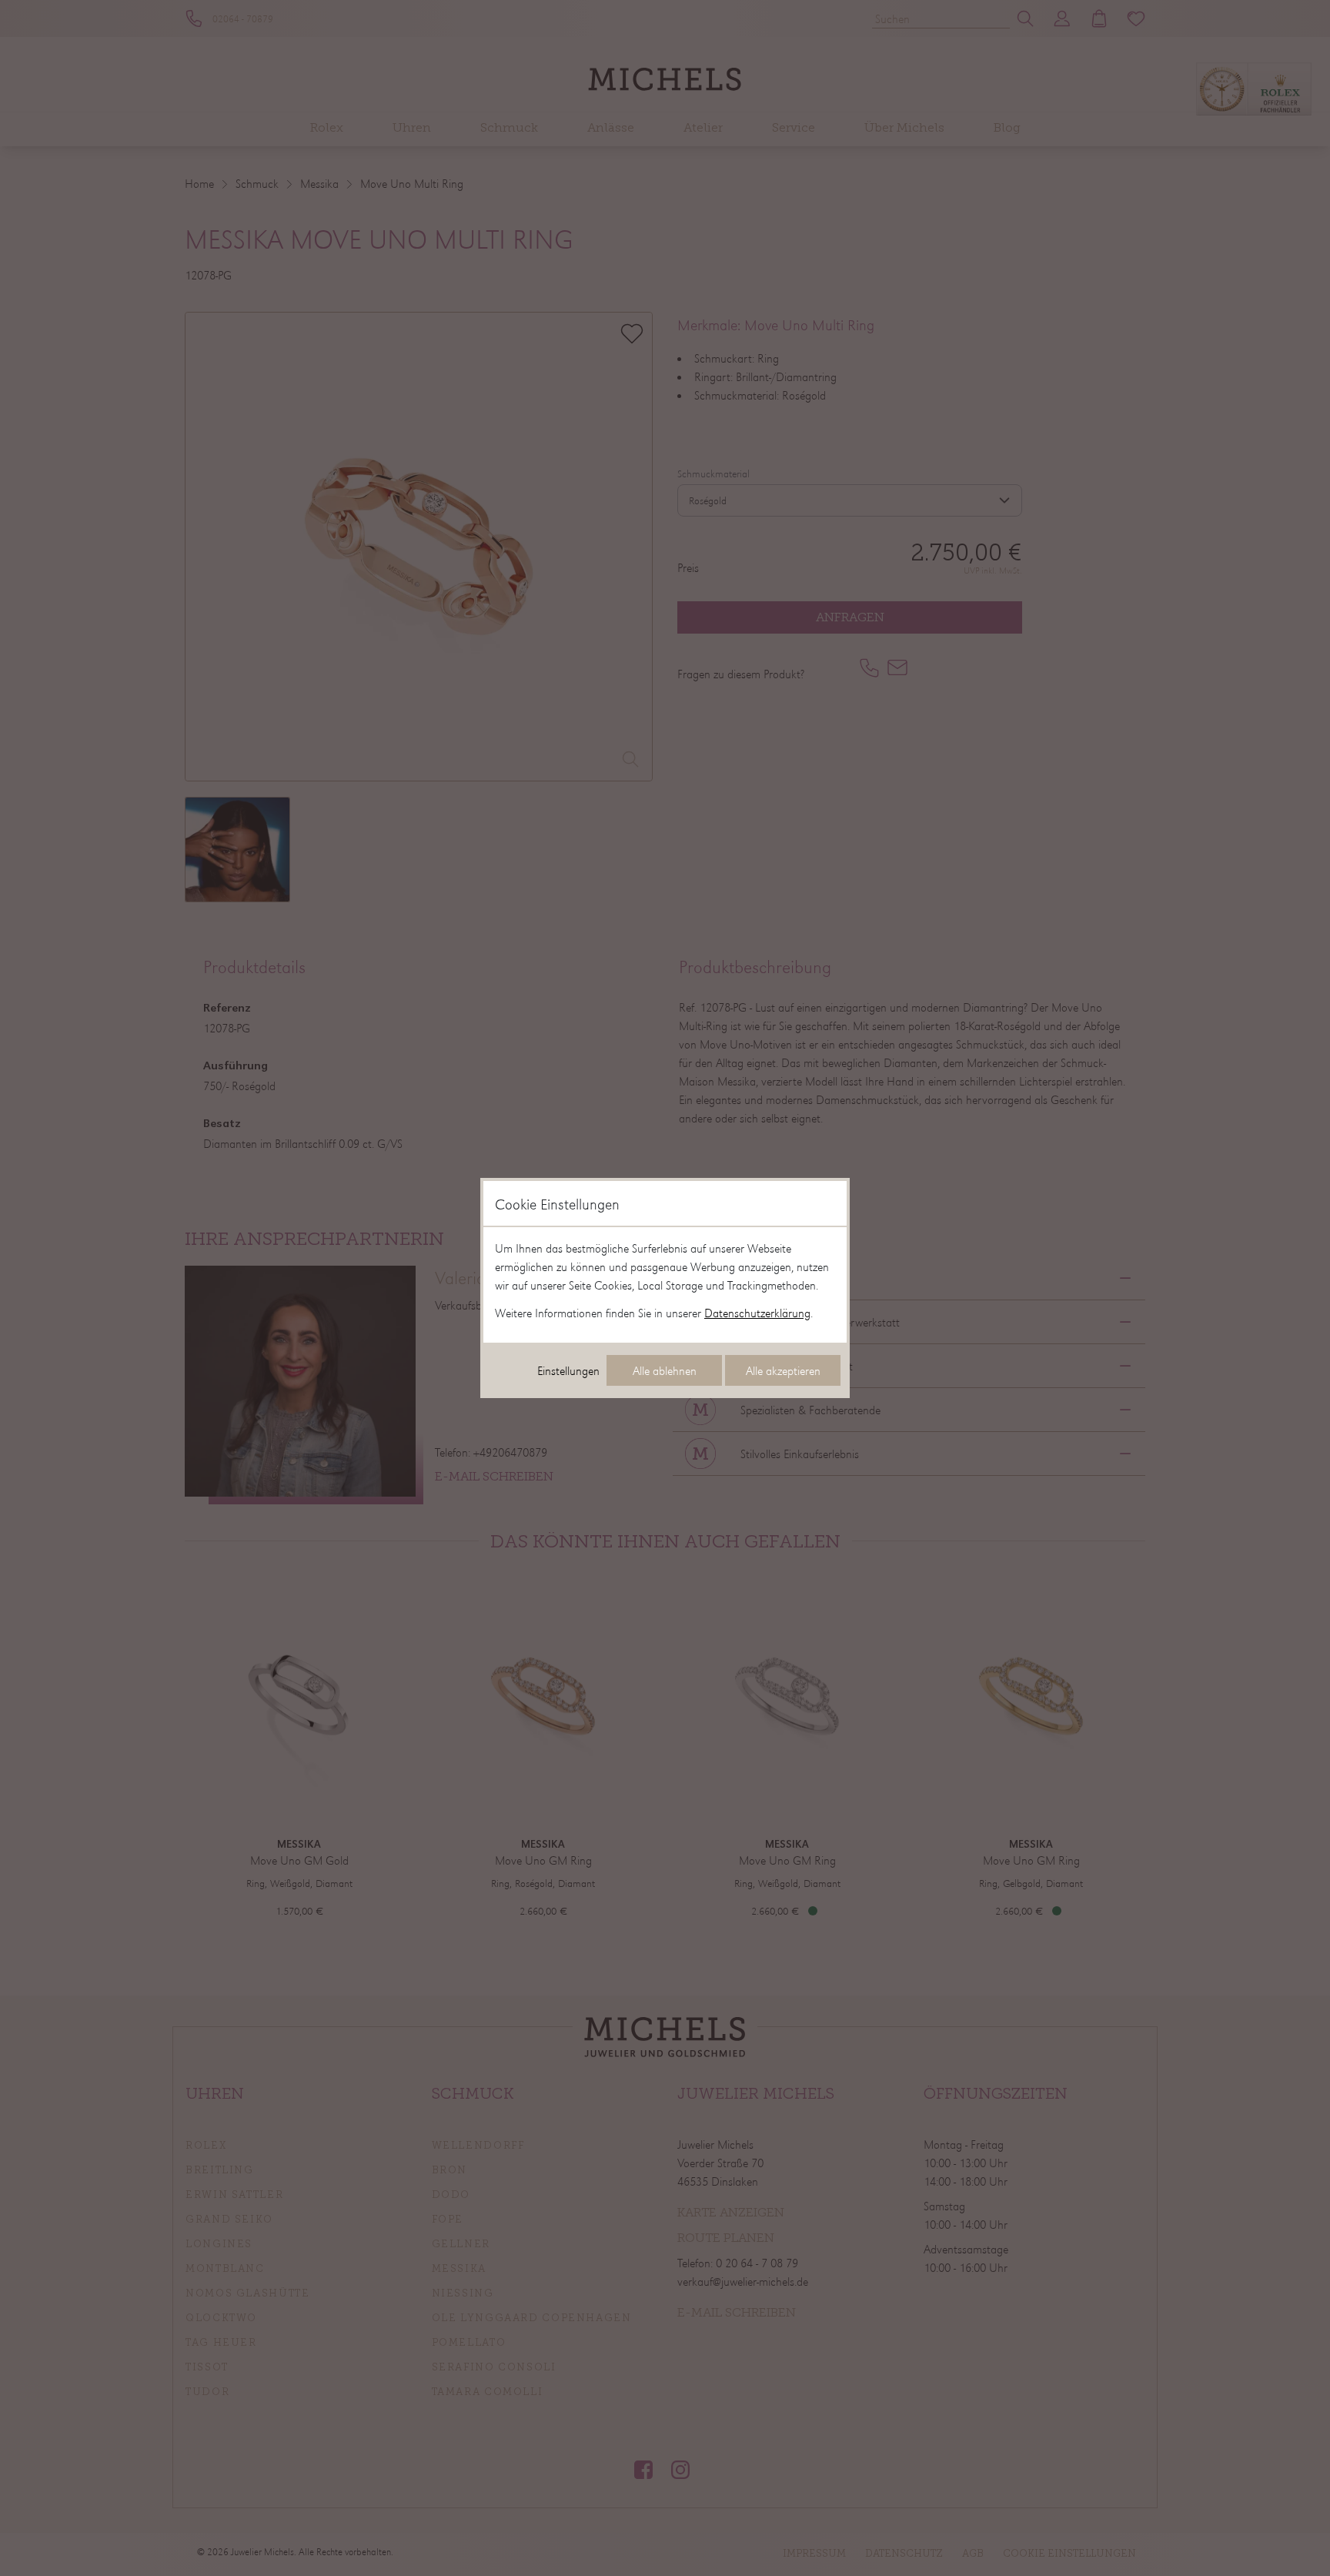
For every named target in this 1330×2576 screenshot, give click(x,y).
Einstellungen (568, 1370)
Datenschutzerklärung (757, 1313)
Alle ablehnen (665, 1370)
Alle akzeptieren (783, 1370)
